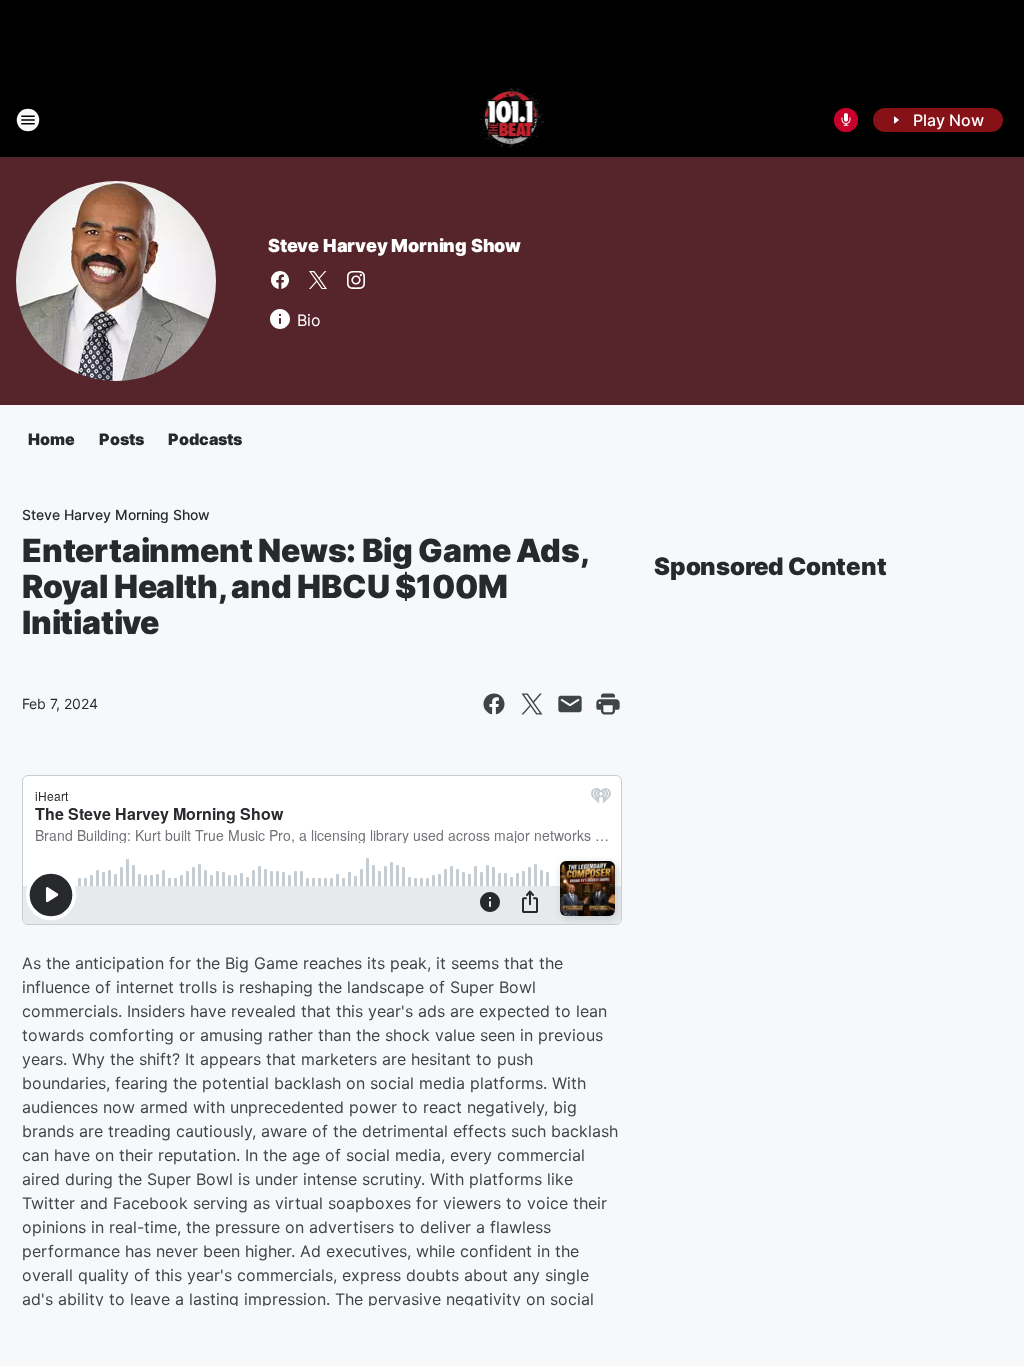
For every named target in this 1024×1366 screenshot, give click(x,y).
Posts (121, 439)
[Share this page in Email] (570, 704)
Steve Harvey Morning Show (394, 245)
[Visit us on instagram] (356, 280)
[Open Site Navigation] (28, 120)
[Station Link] (512, 120)
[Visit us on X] (318, 280)
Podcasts (205, 439)
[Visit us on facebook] (280, 280)
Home (51, 439)
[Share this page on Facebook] (494, 704)
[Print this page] (608, 704)
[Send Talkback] (846, 120)
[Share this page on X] (532, 704)
